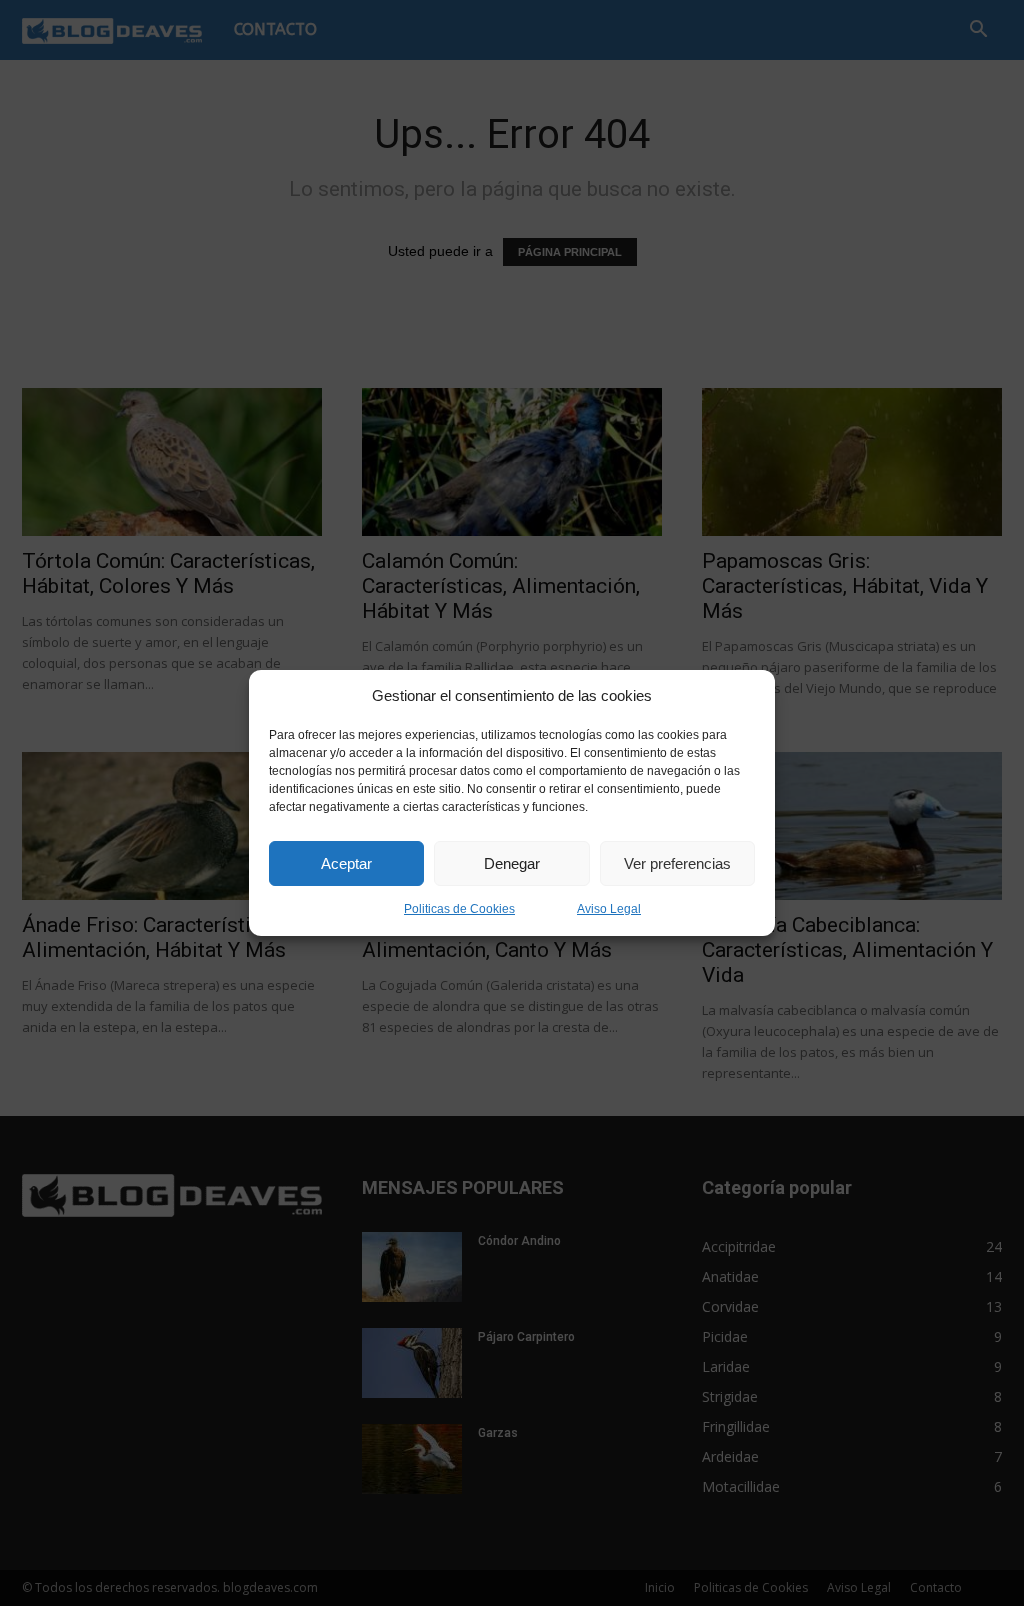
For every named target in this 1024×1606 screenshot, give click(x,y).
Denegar (512, 863)
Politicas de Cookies (459, 909)
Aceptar (346, 863)
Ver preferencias (677, 863)
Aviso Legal (609, 909)
